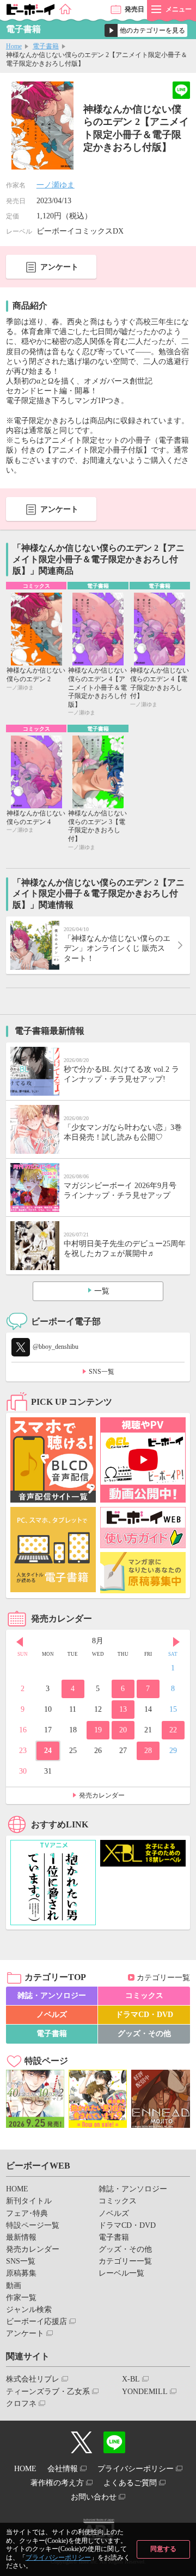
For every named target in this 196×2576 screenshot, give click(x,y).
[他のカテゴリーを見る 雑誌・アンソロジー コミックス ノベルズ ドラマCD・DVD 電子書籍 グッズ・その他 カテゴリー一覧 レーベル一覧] (146, 30)
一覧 (102, 1291)
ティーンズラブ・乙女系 (48, 2392)
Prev (20, 1642)
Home (14, 46)
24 (48, 1751)
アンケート (59, 267)
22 (173, 1730)
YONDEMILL (145, 2392)
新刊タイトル (29, 2201)
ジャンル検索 (29, 2310)
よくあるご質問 (130, 2483)
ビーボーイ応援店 (36, 2321)
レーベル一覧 (121, 2273)
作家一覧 (21, 2298)
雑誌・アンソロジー (52, 1996)
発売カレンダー (102, 1795)
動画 (14, 2286)
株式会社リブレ (33, 2379)
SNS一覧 (102, 1372)
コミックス (144, 1996)
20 (123, 1730)
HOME (17, 2189)
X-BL (131, 2379)
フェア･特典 (27, 2213)
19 (98, 1730)
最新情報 (21, 2237)
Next (176, 1642)
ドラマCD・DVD (144, 2015)
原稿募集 (21, 2273)
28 (148, 1751)
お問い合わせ (94, 2497)
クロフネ (21, 2404)
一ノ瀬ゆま (56, 185)
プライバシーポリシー (58, 2558)
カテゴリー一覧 (163, 1978)
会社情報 (63, 2469)
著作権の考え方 (57, 2483)
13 (123, 1709)
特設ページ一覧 (33, 2225)
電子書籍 (46, 46)
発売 (134, 9)
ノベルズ (52, 2015)
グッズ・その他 (144, 2034)
